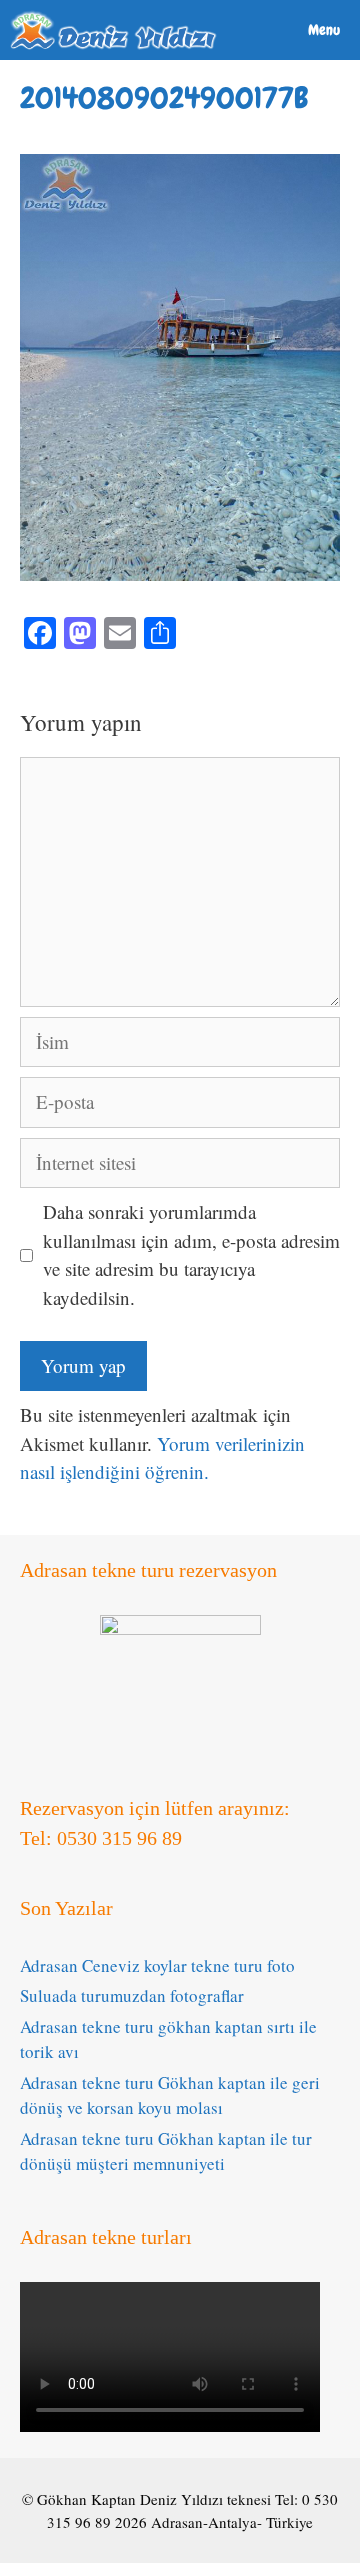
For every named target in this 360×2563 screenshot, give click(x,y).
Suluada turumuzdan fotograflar (132, 1995)
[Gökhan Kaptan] (113, 30)
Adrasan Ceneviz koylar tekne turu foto (157, 1965)
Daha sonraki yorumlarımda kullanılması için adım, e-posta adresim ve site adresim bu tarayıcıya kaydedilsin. (191, 1254)
